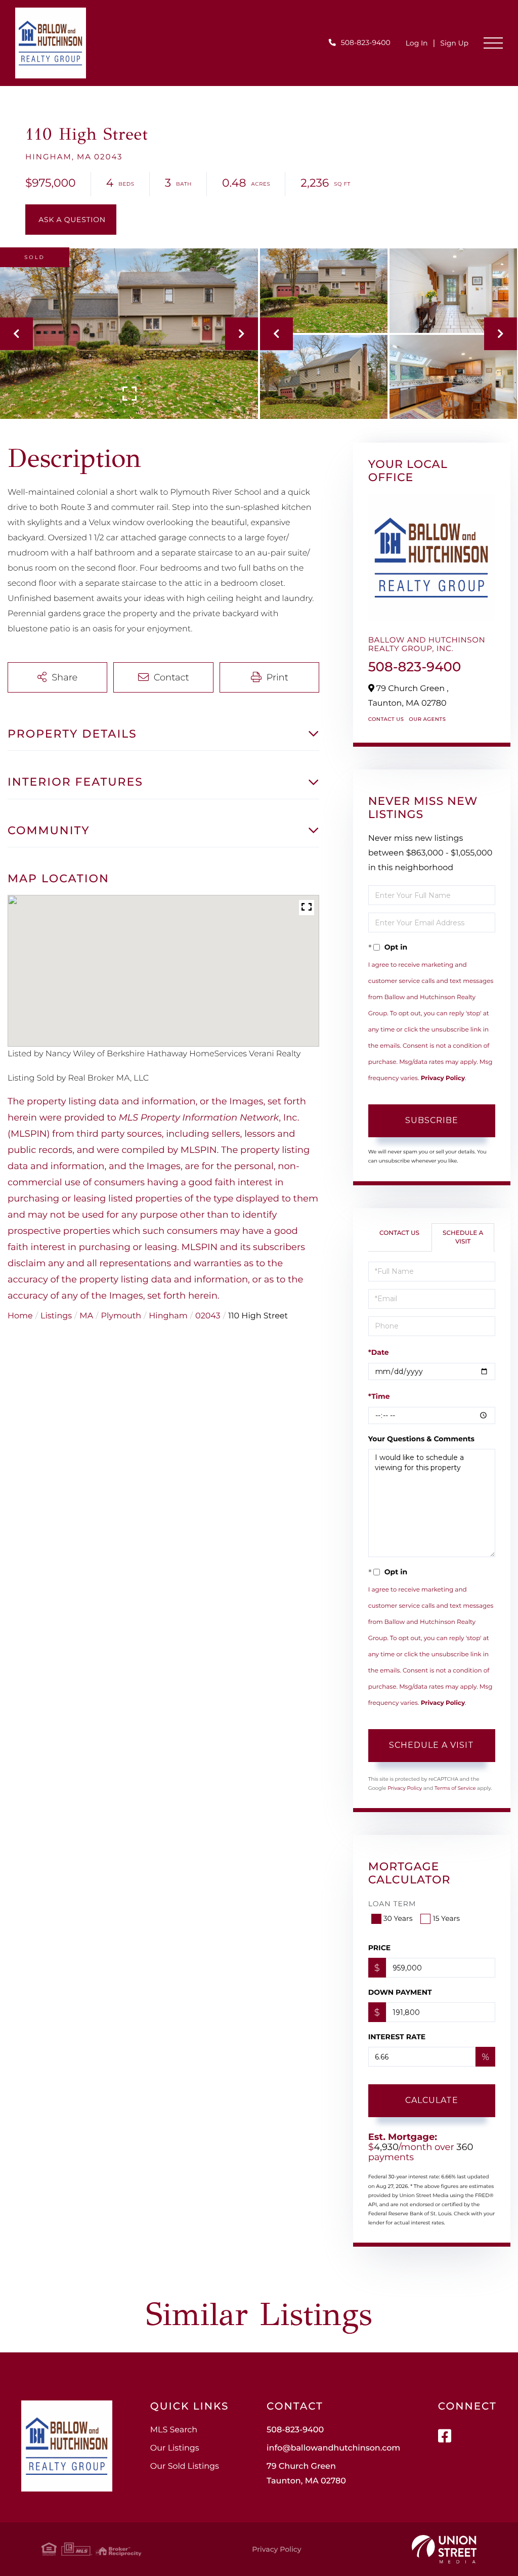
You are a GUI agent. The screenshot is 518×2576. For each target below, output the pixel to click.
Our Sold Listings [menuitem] (185, 2466)
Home (20, 1316)
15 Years (446, 1918)
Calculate (432, 2100)
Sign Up (454, 43)
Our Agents (427, 719)
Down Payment (400, 1992)
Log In (417, 43)
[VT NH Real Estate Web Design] (444, 2549)
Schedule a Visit (463, 1237)
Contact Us (386, 719)
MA (86, 1316)
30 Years (398, 1918)
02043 (208, 1316)
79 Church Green (306, 2474)
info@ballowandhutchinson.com (333, 2448)
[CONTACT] (71, 220)
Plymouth (121, 1316)
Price (380, 1948)
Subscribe (432, 1120)
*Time (379, 1396)
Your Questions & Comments (421, 1439)
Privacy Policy (443, 1078)
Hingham (168, 1316)
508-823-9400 (366, 42)
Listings (56, 1316)
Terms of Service (455, 1788)
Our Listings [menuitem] (175, 2448)
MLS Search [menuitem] (174, 2430)
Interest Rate (397, 2037)
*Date (379, 1352)
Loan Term (392, 1904)
